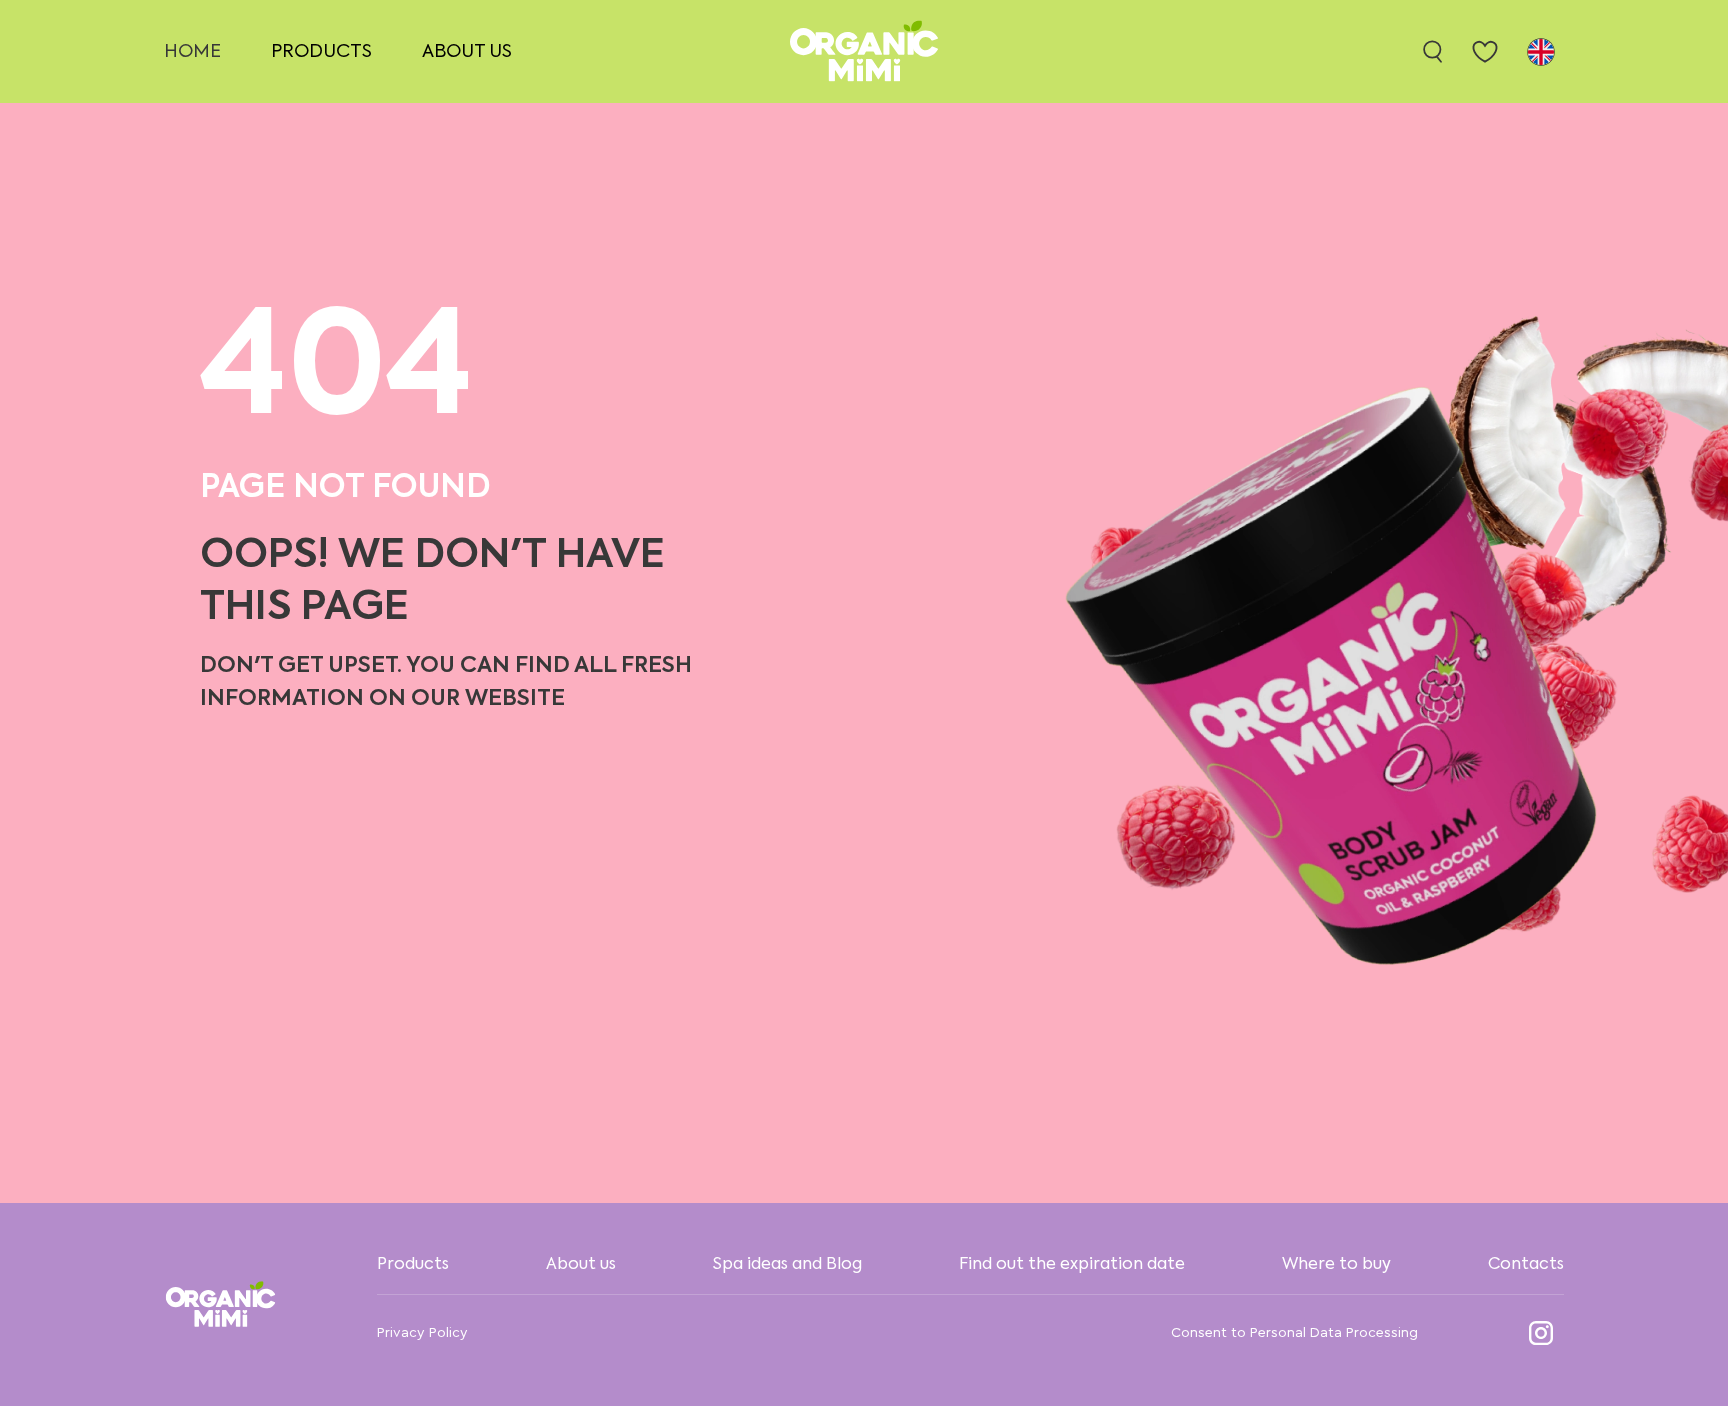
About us (581, 1265)
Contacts (1526, 1265)
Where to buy (1336, 1265)
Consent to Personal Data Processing (1294, 1333)
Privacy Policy (422, 1333)
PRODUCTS (321, 52)
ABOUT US (467, 52)
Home (192, 52)
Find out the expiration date (1072, 1265)
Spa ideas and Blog (787, 1265)
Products (413, 1265)
